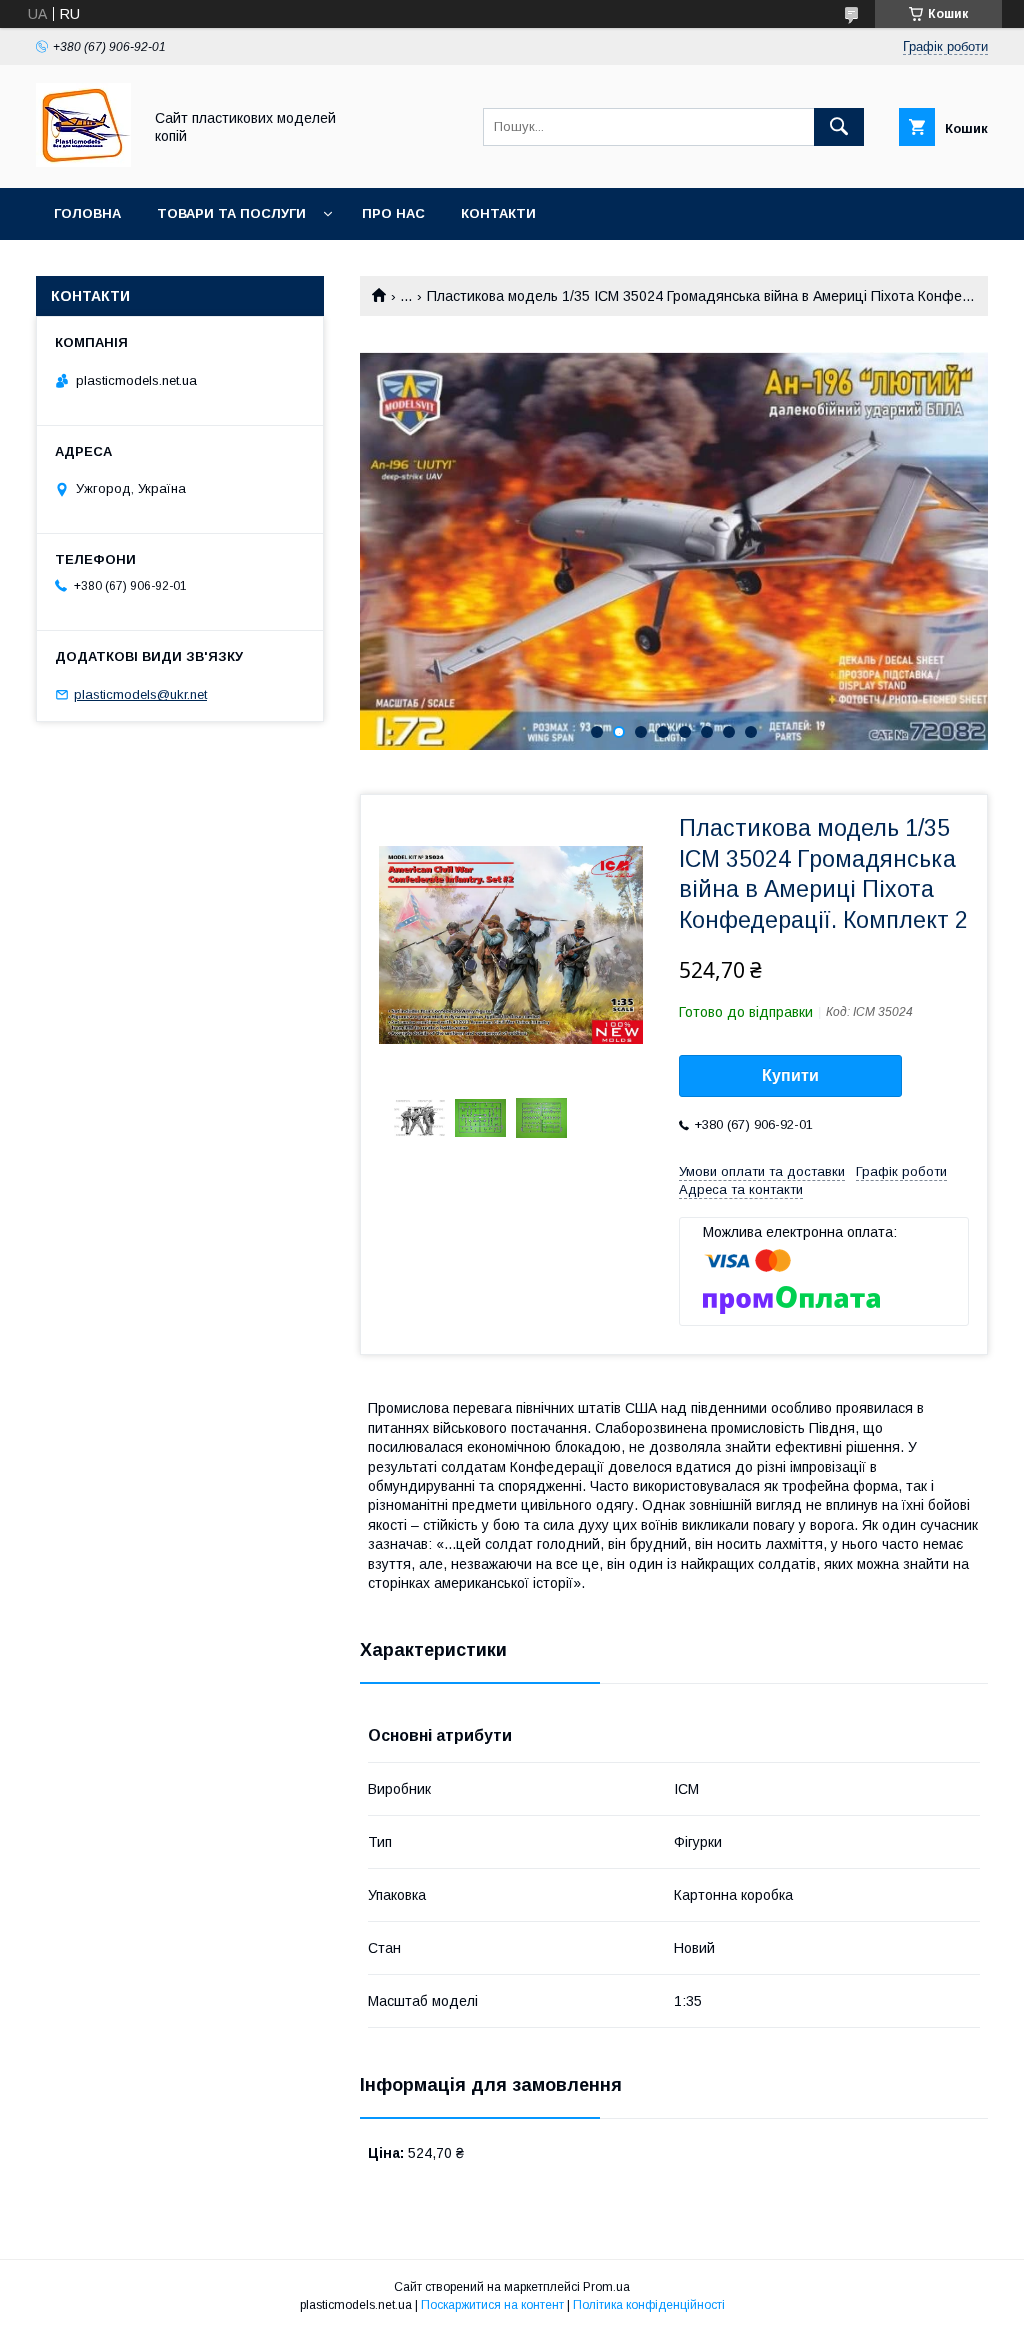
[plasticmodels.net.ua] (83, 162)
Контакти (498, 213)
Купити (790, 1075)
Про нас (393, 213)
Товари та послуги (231, 213)
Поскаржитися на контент (492, 2305)
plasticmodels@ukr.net (140, 694)
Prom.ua (606, 2287)
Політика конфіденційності (649, 2305)
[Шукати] (839, 127)
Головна (87, 213)
